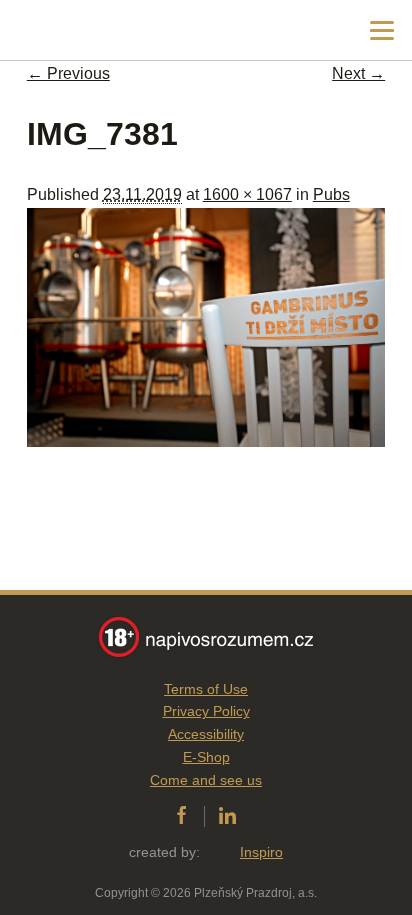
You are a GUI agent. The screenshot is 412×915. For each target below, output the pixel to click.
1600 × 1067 (247, 194)
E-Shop (206, 757)
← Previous (68, 73)
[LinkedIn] (227, 816)
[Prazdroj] (99, 30)
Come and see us (206, 780)
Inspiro (261, 852)
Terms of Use (206, 689)
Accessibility (206, 734)
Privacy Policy (206, 711)
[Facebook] (181, 816)
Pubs (331, 194)
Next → (358, 73)
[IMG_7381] (206, 441)
